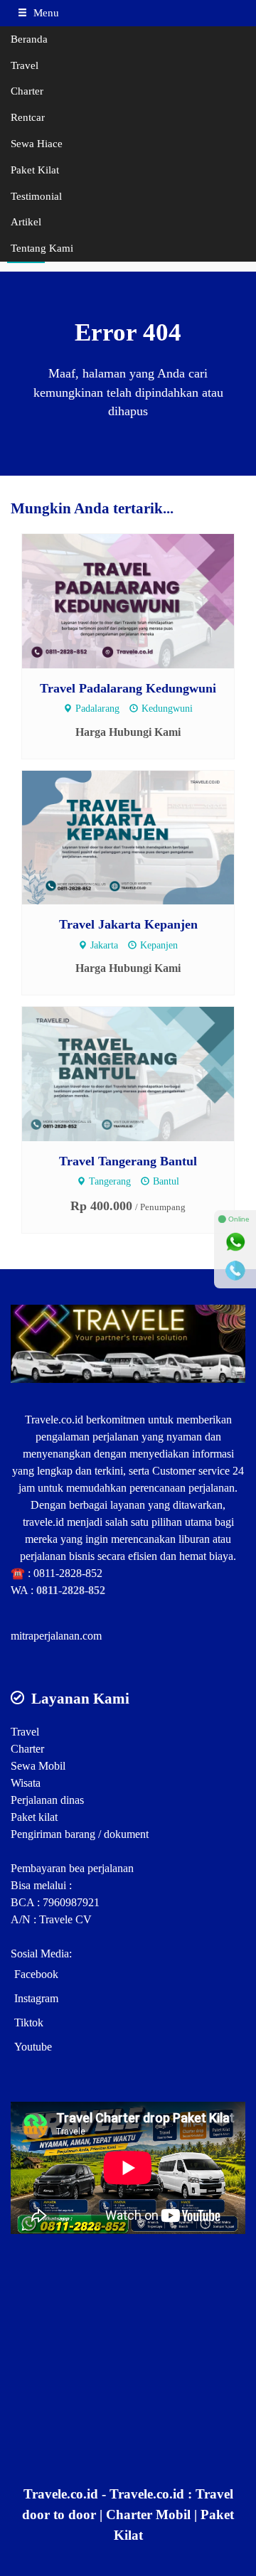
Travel (25, 65)
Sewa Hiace (37, 143)
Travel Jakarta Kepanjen (128, 924)
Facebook (36, 1974)
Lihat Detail (141, 600)
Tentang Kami (42, 248)
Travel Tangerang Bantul (128, 1161)
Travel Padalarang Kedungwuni (128, 688)
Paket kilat (34, 1817)
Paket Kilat (35, 170)
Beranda (29, 39)
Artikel (26, 221)
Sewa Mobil (38, 1766)
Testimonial (36, 196)
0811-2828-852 (68, 1573)
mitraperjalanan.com (56, 1636)
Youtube (33, 2047)
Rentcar (28, 117)
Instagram (36, 1998)
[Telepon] (235, 1271)
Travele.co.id (54, 1420)
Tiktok (29, 2022)
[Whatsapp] (235, 1242)
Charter (27, 91)
